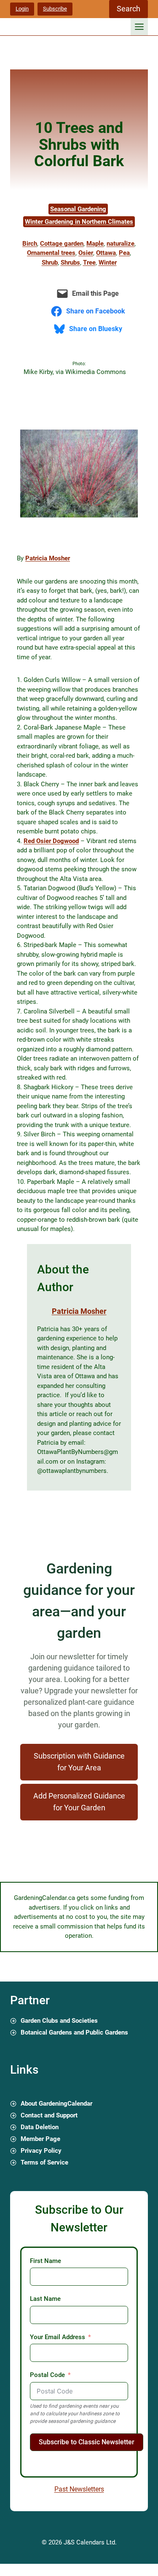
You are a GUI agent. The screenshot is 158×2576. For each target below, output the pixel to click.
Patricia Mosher (48, 558)
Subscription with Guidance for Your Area (79, 1762)
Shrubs (70, 263)
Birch (30, 244)
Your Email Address (58, 2337)
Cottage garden (62, 244)
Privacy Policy (41, 2151)
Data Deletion (40, 2127)
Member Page (40, 2139)
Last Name (45, 2299)
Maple (95, 244)
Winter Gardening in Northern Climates (79, 222)
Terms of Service (44, 2162)
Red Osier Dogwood (51, 841)
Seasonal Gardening (78, 209)
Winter (108, 263)
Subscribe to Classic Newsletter (87, 2442)
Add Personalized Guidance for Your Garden (79, 1802)
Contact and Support (49, 2115)
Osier (86, 253)
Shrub (50, 263)
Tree (89, 263)
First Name (46, 2261)
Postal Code (47, 2375)
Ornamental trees (51, 253)
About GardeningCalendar (56, 2104)
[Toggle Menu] (139, 27)
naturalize (121, 244)
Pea (124, 253)
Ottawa (106, 253)
